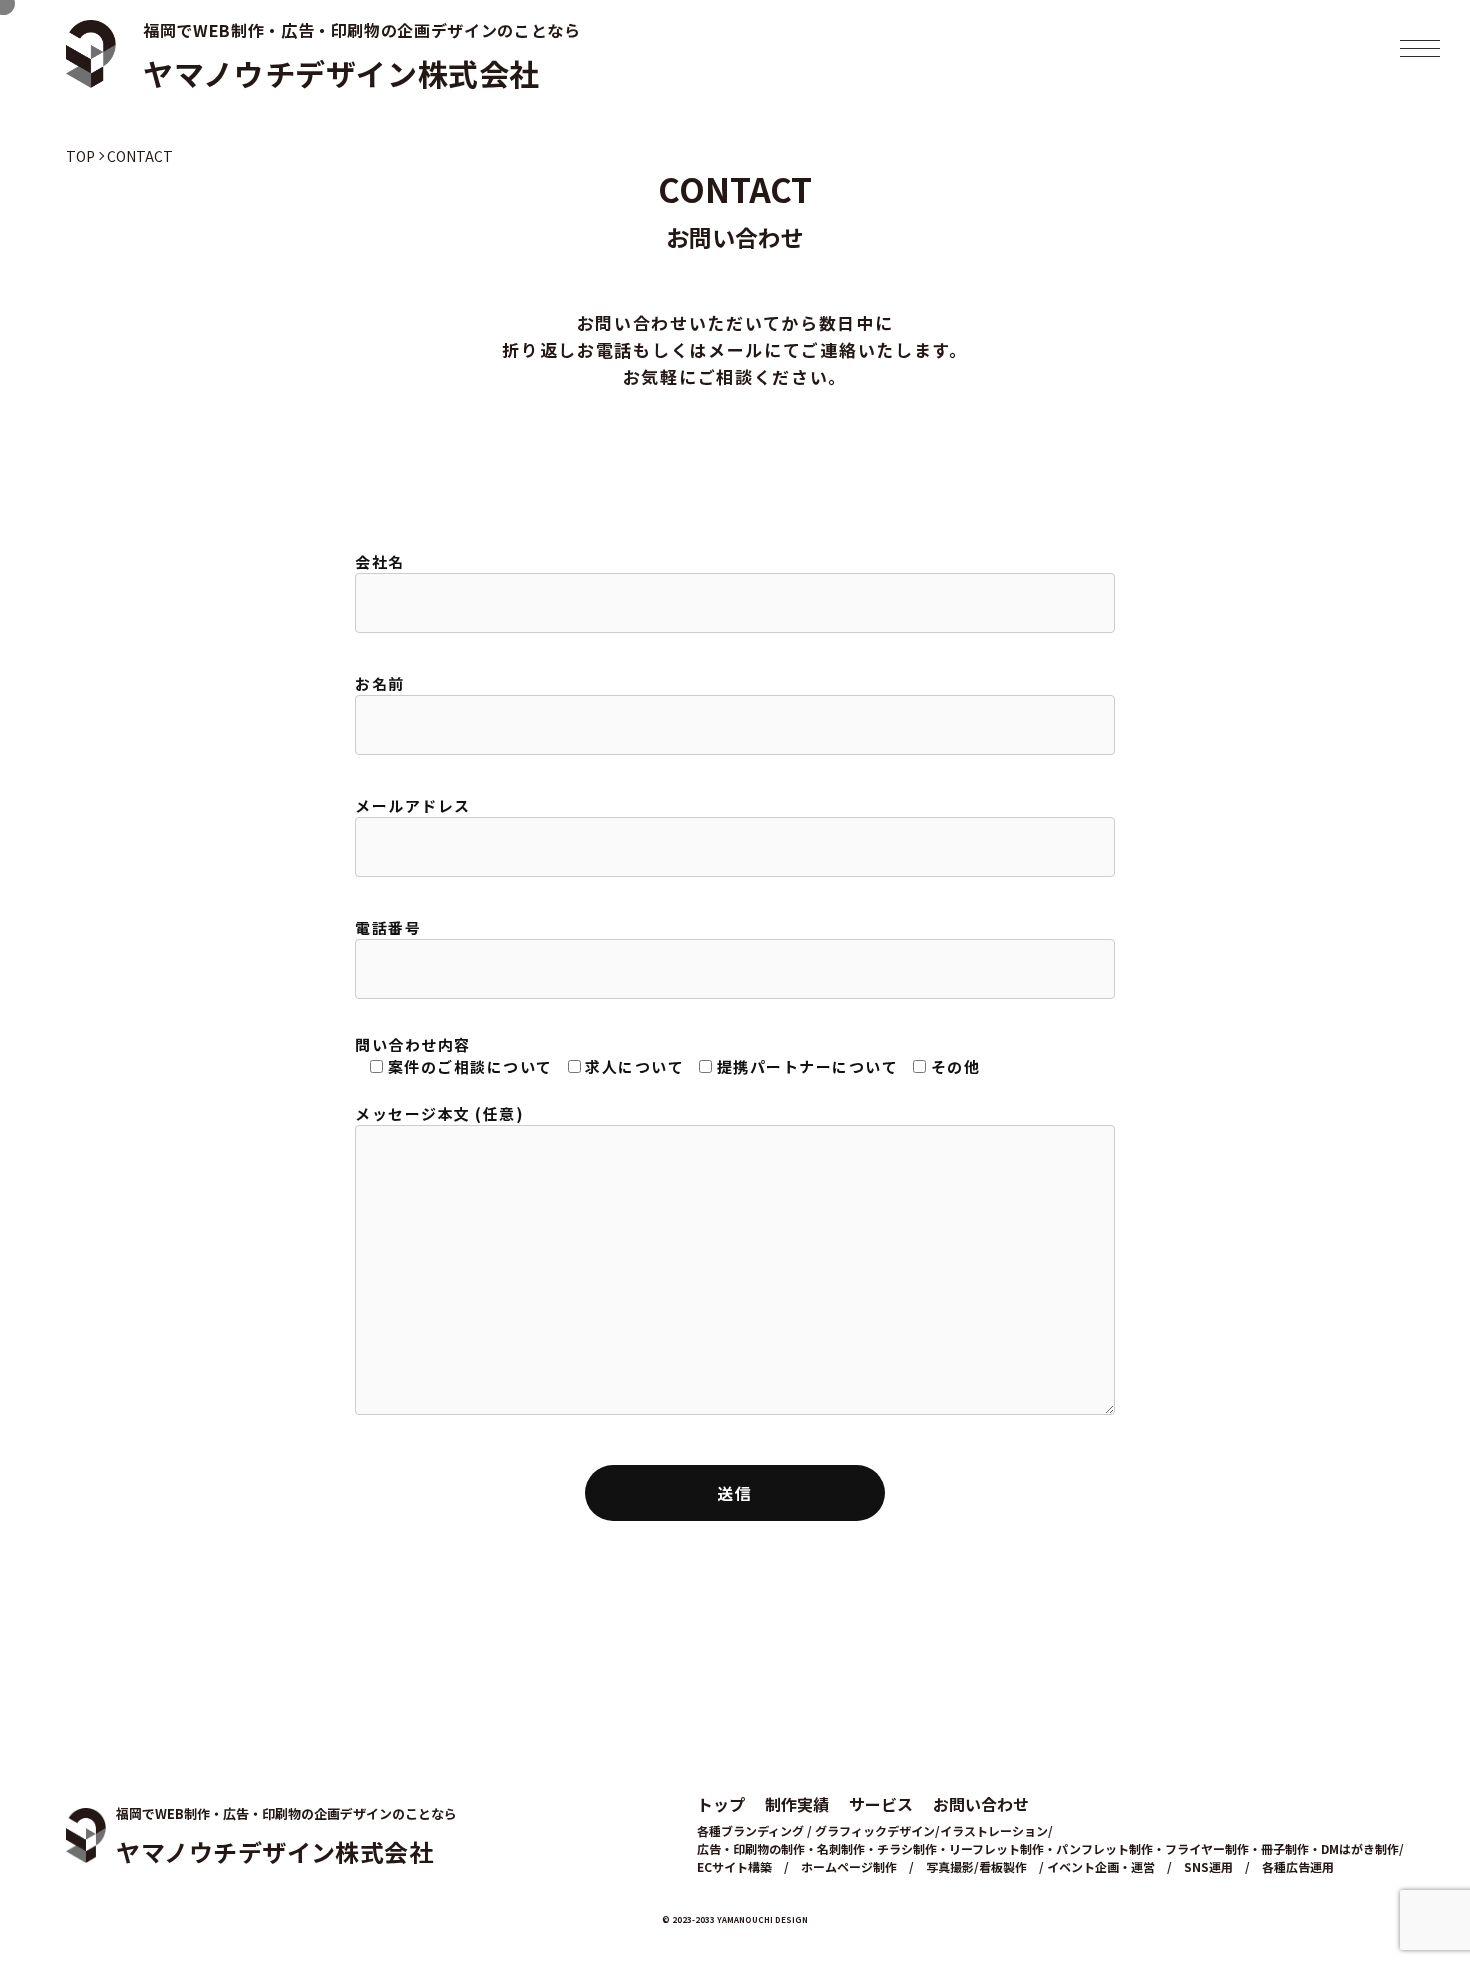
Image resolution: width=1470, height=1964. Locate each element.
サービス (881, 1804)
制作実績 (797, 1804)
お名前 (380, 683)
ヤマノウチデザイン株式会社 (341, 73)
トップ (721, 1804)
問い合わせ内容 (667, 1056)
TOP (80, 156)
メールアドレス (413, 805)
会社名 (380, 561)
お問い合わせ (981, 1804)
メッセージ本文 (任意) (439, 1113)
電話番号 (388, 927)
